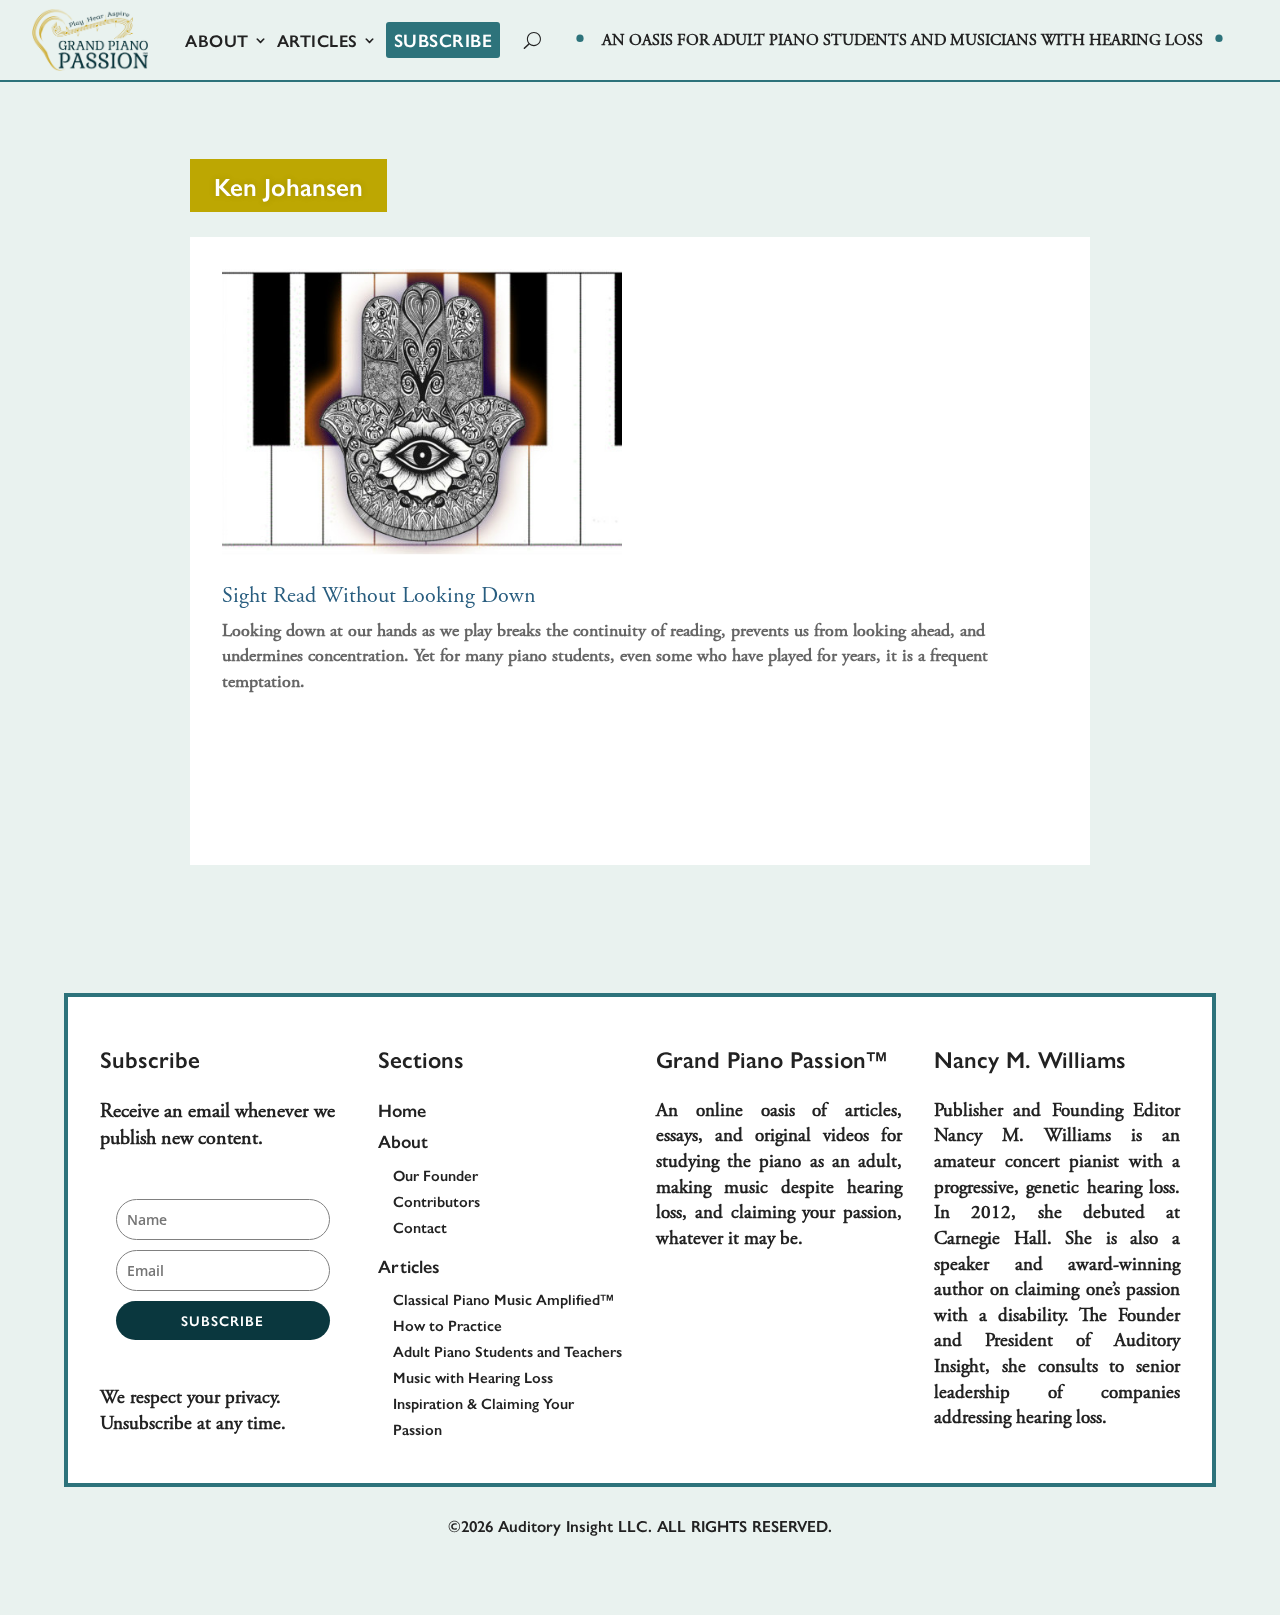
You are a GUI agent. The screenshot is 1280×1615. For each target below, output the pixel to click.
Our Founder (435, 1174)
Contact (420, 1226)
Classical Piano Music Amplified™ (503, 1298)
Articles (317, 40)
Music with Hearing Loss (473, 1376)
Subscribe (443, 40)
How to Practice (447, 1324)
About (217, 40)
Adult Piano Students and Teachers (507, 1350)
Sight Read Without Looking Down (379, 597)
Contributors (436, 1200)
